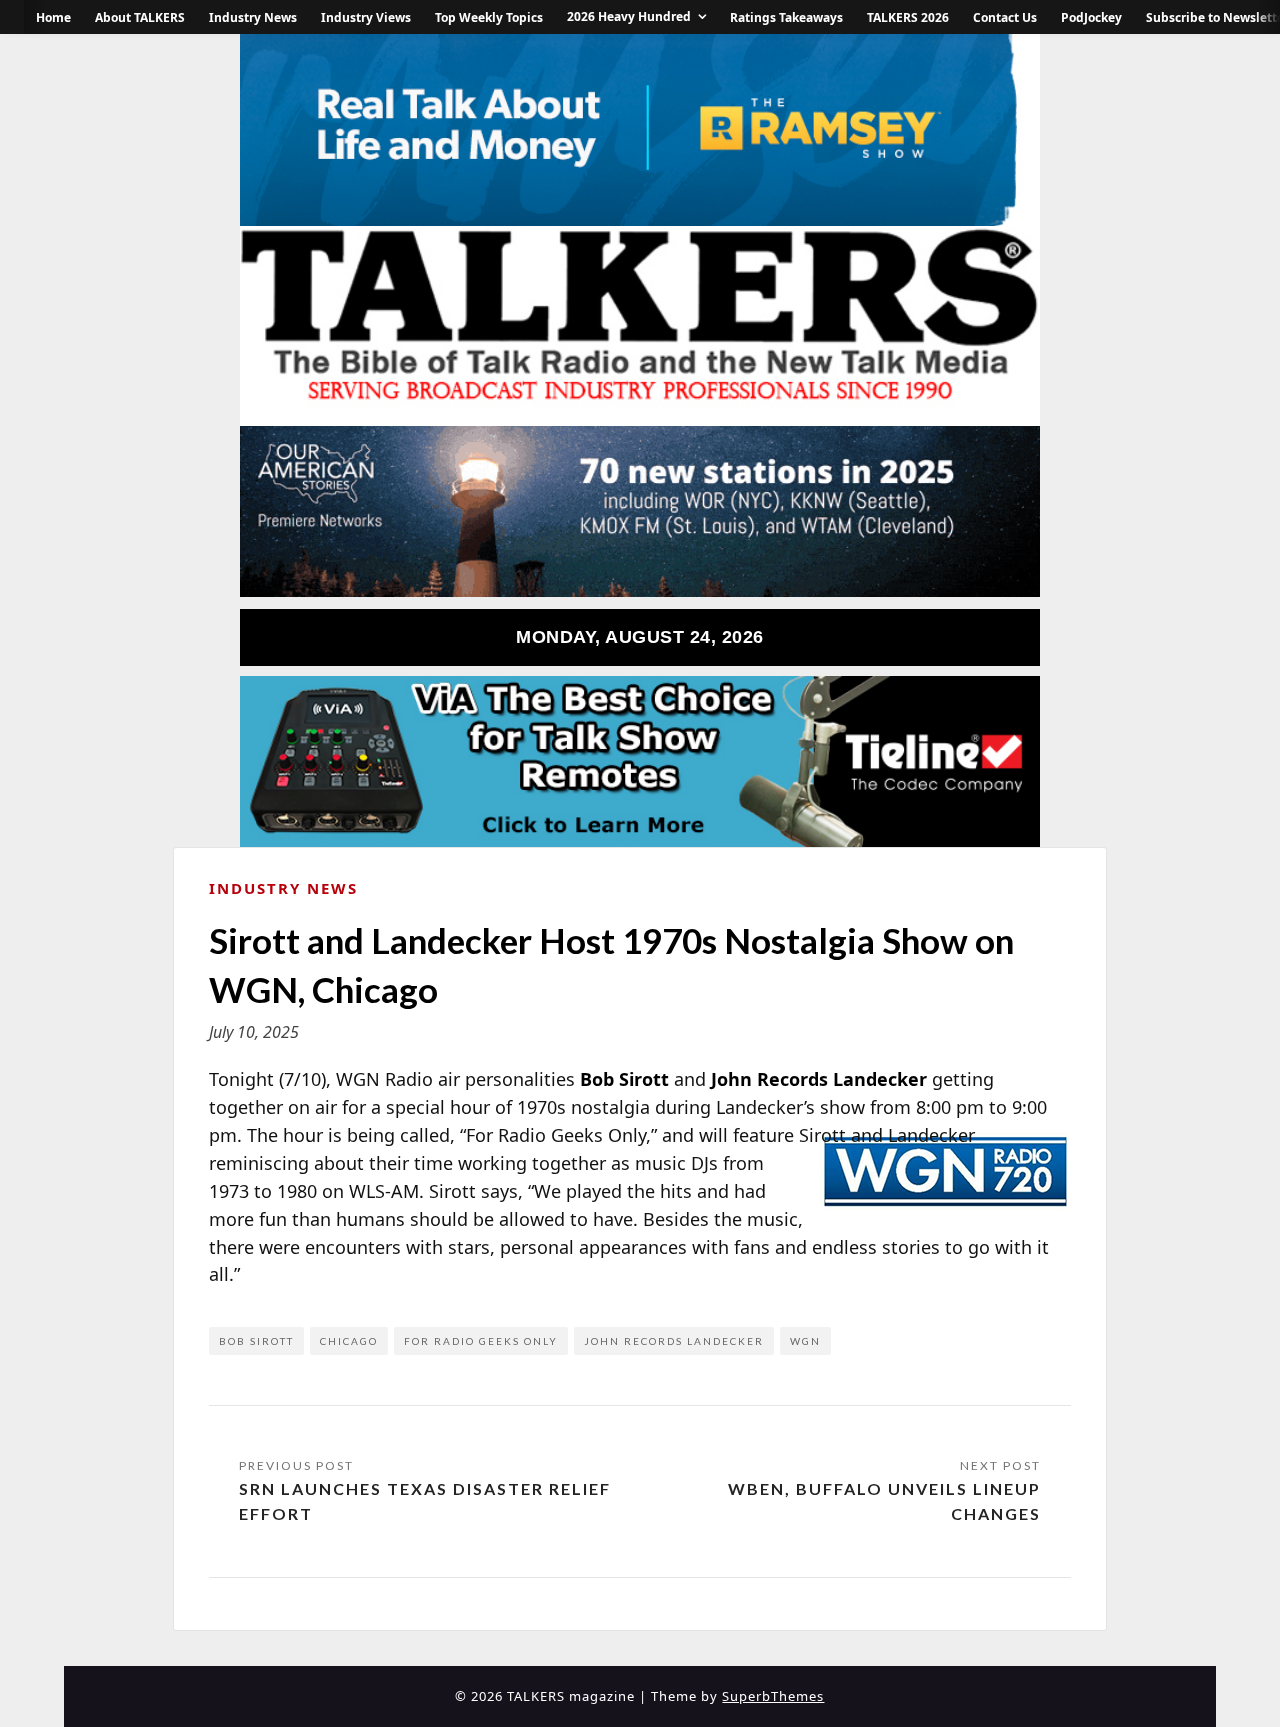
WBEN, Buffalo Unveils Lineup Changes (884, 1501)
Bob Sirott (256, 1341)
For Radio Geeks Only (481, 1341)
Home (53, 17)
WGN (805, 1341)
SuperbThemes (773, 1696)
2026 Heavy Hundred (629, 16)
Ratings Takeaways (786, 17)
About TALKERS (140, 17)
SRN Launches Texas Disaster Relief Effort (425, 1501)
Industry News (253, 17)
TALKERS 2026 (908, 17)
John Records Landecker (674, 1341)
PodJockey (1091, 17)
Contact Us (1005, 17)
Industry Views (366, 17)
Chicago (349, 1341)
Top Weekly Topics (489, 17)
